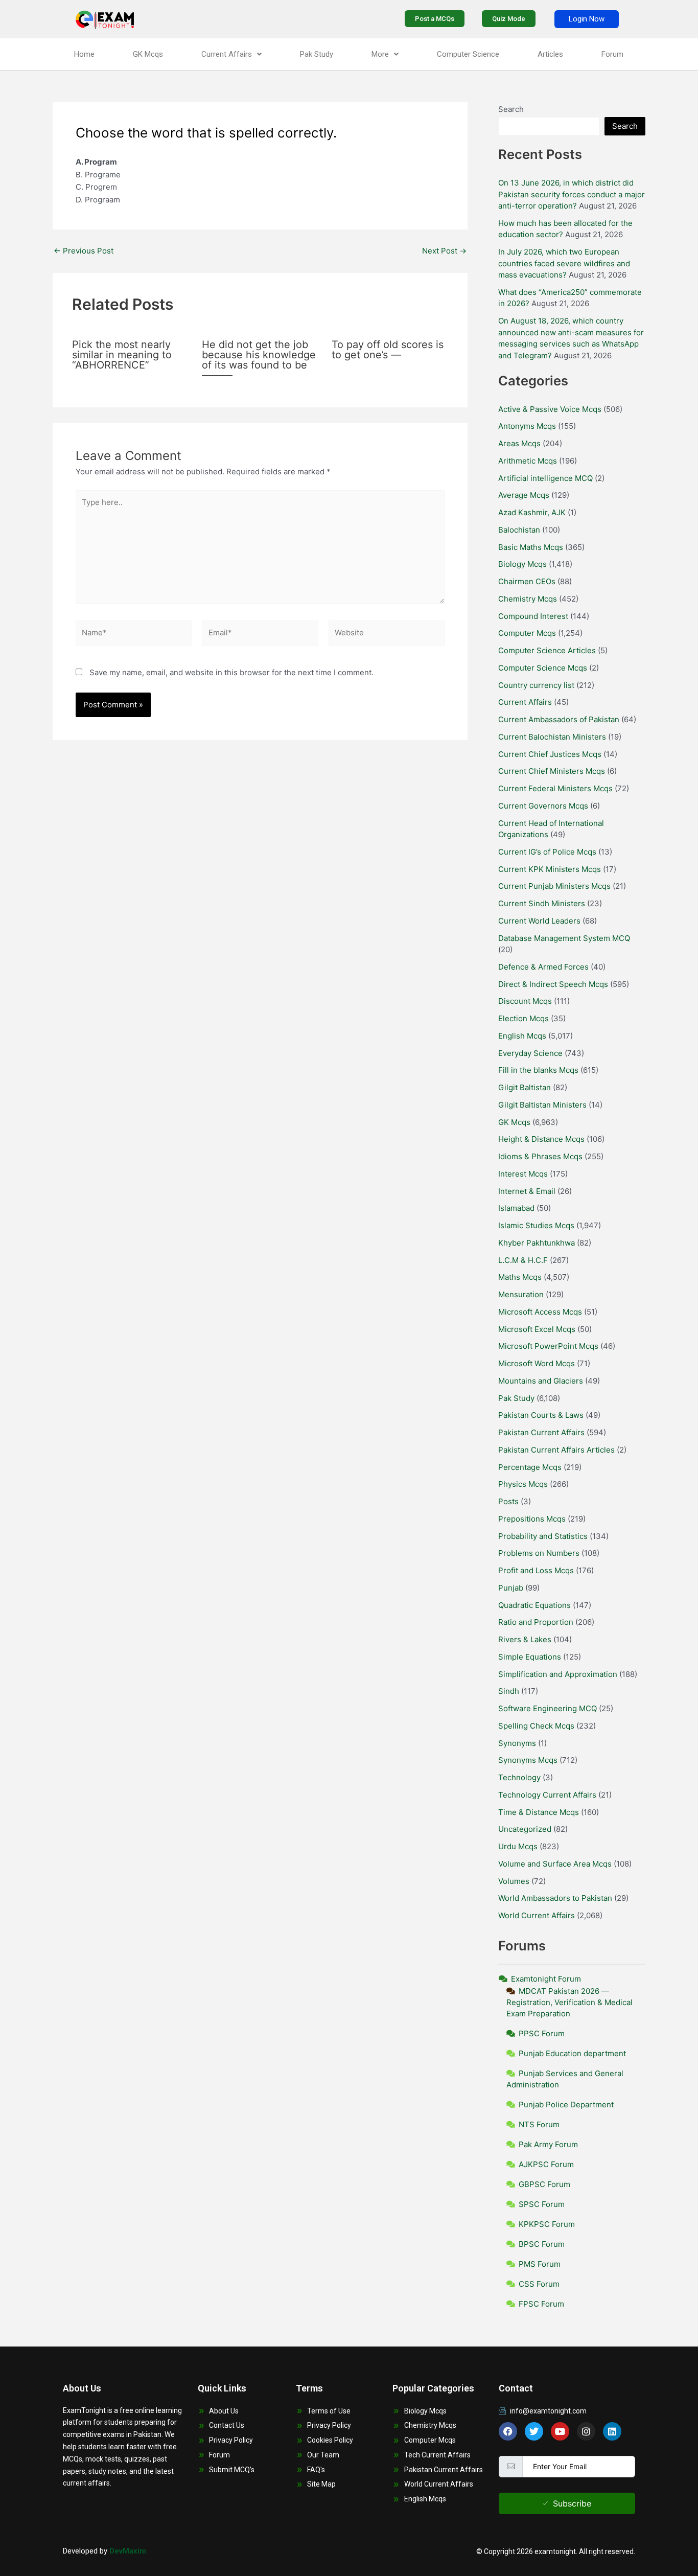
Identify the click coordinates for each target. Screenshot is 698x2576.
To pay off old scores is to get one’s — (388, 350)
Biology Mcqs (522, 564)
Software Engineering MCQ (548, 1708)
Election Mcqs (523, 1018)
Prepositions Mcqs (532, 1519)
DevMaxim (128, 2551)
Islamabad (516, 1208)
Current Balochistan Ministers (552, 737)
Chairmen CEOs (527, 581)
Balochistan (519, 530)
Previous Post (84, 251)
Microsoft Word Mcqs (537, 1363)
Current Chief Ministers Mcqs (552, 771)
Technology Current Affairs (547, 1795)
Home (84, 54)
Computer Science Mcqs (543, 668)
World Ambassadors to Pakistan (555, 1898)
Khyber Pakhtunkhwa (537, 1243)
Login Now (587, 19)
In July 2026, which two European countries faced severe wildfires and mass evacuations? (564, 263)
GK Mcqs (148, 54)
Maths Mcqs (520, 1277)
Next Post (444, 251)
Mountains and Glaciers (541, 1381)
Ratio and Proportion (536, 1622)
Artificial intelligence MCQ (545, 478)
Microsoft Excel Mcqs (537, 1329)
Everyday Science (530, 1053)
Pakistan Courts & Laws (541, 1415)
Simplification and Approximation (558, 1674)
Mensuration (521, 1294)
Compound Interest (533, 616)
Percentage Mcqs (530, 1467)
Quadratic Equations (534, 1605)
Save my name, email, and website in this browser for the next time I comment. (231, 672)
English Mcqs (522, 1036)
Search (511, 109)
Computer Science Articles (547, 650)
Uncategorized (525, 1829)
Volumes (514, 1881)
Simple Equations (530, 1657)
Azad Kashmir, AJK (532, 512)
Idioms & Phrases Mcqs (540, 1156)
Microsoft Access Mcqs (540, 1312)
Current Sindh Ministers (542, 903)
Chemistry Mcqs (528, 599)
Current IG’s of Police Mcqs (547, 852)
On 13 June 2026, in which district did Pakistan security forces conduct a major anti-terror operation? (572, 194)
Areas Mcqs (519, 443)
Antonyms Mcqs (527, 426)
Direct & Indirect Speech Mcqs (553, 984)
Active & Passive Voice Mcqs (550, 409)
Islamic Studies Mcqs (536, 1225)
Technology (519, 1777)
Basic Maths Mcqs (531, 547)
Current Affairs (227, 54)
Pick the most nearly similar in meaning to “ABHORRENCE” (122, 355)
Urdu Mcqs (518, 1846)
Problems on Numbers (539, 1553)
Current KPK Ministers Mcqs (550, 869)
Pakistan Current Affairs (541, 1432)
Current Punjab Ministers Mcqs (554, 886)
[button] (231, 54)
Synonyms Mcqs (528, 1760)
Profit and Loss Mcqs (536, 1570)
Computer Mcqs (527, 633)
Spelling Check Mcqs (536, 1726)
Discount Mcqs (525, 1001)
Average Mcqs (524, 495)
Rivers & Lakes (525, 1639)
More (380, 54)
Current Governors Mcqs (543, 806)
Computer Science (468, 54)
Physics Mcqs (523, 1484)
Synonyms (517, 1743)
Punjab (511, 1588)
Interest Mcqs (523, 1174)
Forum (612, 54)
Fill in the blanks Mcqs (538, 1070)
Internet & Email (527, 1191)
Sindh (509, 1691)
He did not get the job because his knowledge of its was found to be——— (259, 360)
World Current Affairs (537, 1915)
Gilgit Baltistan (525, 1087)
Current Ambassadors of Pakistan (559, 719)
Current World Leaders (539, 921)
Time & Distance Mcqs (539, 1812)
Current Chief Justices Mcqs (550, 754)
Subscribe (572, 2503)
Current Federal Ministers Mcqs (555, 788)
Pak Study (317, 54)
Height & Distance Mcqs (541, 1139)
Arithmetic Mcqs (528, 461)
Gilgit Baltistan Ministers (542, 1105)
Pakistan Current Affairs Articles (556, 1450)
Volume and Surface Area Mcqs (555, 1864)
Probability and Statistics (543, 1536)
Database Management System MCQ (564, 938)
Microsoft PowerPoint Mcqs (548, 1346)
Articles (550, 54)
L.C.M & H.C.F (523, 1260)
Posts (508, 1501)
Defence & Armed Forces (543, 967)
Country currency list (536, 685)
